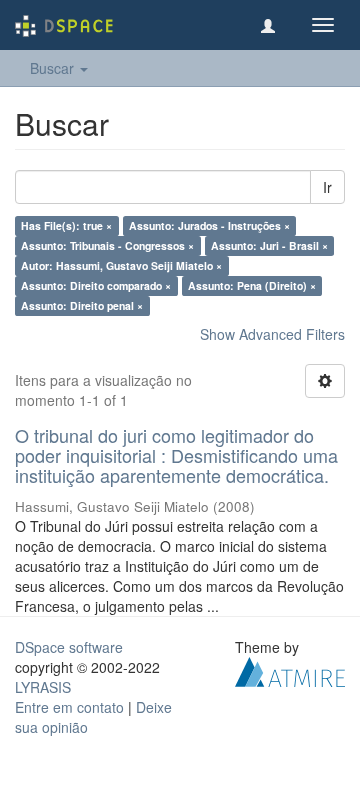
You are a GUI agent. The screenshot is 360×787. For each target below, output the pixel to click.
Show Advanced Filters (272, 334)
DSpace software (69, 647)
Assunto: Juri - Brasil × (269, 245)
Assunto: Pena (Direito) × (252, 285)
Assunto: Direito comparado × (96, 285)
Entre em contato (69, 707)
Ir (327, 187)
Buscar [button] (54, 68)
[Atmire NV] (290, 670)
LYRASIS (43, 687)
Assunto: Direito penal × (82, 305)
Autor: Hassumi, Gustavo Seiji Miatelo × (121, 265)
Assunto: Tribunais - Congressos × (107, 245)
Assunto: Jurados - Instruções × (209, 225)
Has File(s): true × (66, 225)
